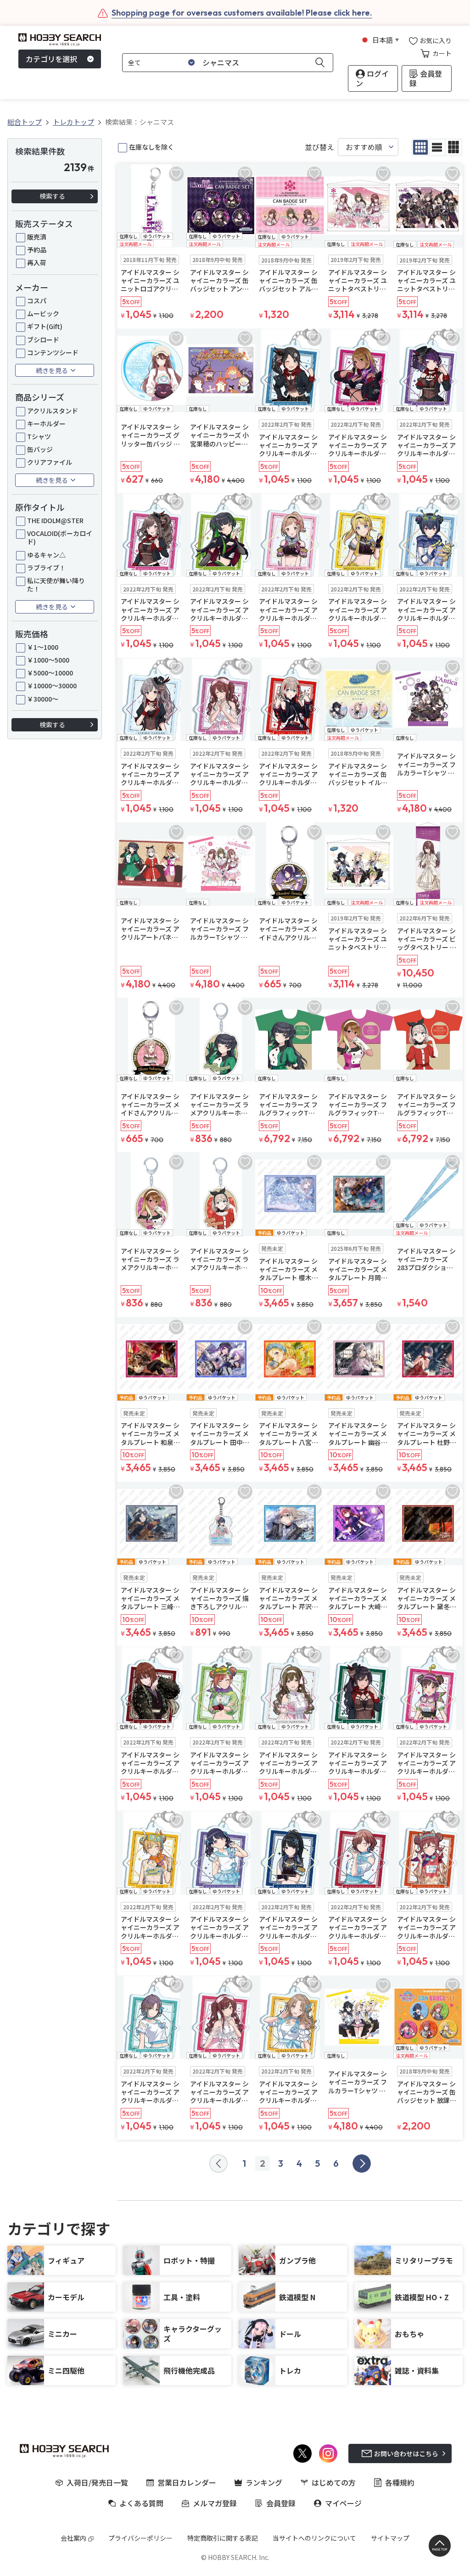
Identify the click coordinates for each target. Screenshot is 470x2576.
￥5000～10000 (50, 673)
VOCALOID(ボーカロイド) (60, 537)
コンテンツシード (53, 352)
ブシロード (43, 340)
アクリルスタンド (53, 411)
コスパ (37, 301)
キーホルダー (46, 424)
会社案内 (73, 2538)
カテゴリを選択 (51, 59)
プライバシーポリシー (140, 2538)
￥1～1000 (43, 647)
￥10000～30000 (52, 686)
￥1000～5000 (48, 660)
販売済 (37, 237)
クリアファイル (50, 462)
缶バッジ (40, 449)
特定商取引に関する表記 (223, 2538)
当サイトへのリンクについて (314, 2538)
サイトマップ (390, 2538)
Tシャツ (39, 436)
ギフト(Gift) (45, 326)
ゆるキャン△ (46, 555)
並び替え (319, 147)
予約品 (37, 250)
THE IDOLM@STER (55, 520)
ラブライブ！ (46, 568)
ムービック (43, 313)
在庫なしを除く (151, 147)
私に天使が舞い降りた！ (56, 585)
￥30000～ (43, 699)
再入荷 (37, 262)
